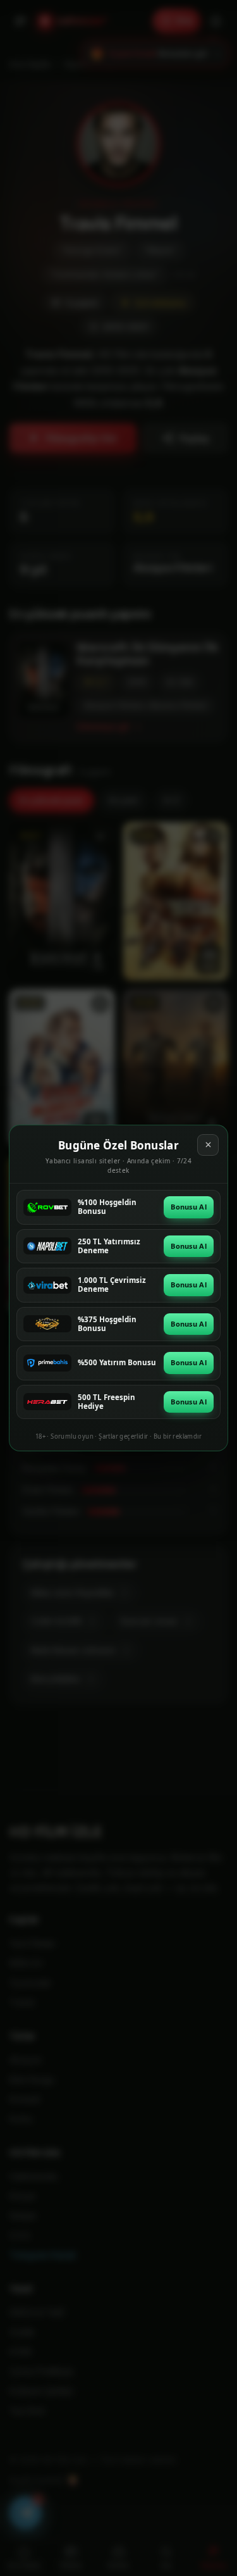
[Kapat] (208, 1145)
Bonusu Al (189, 1207)
